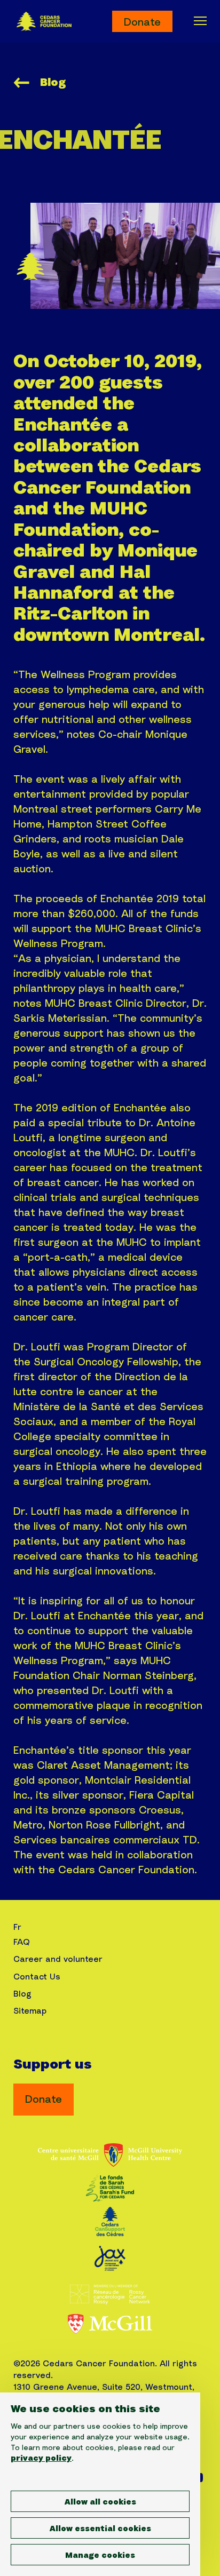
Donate (142, 22)
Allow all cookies (100, 2502)
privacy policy (41, 2459)
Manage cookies (100, 2556)
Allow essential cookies (100, 2529)
